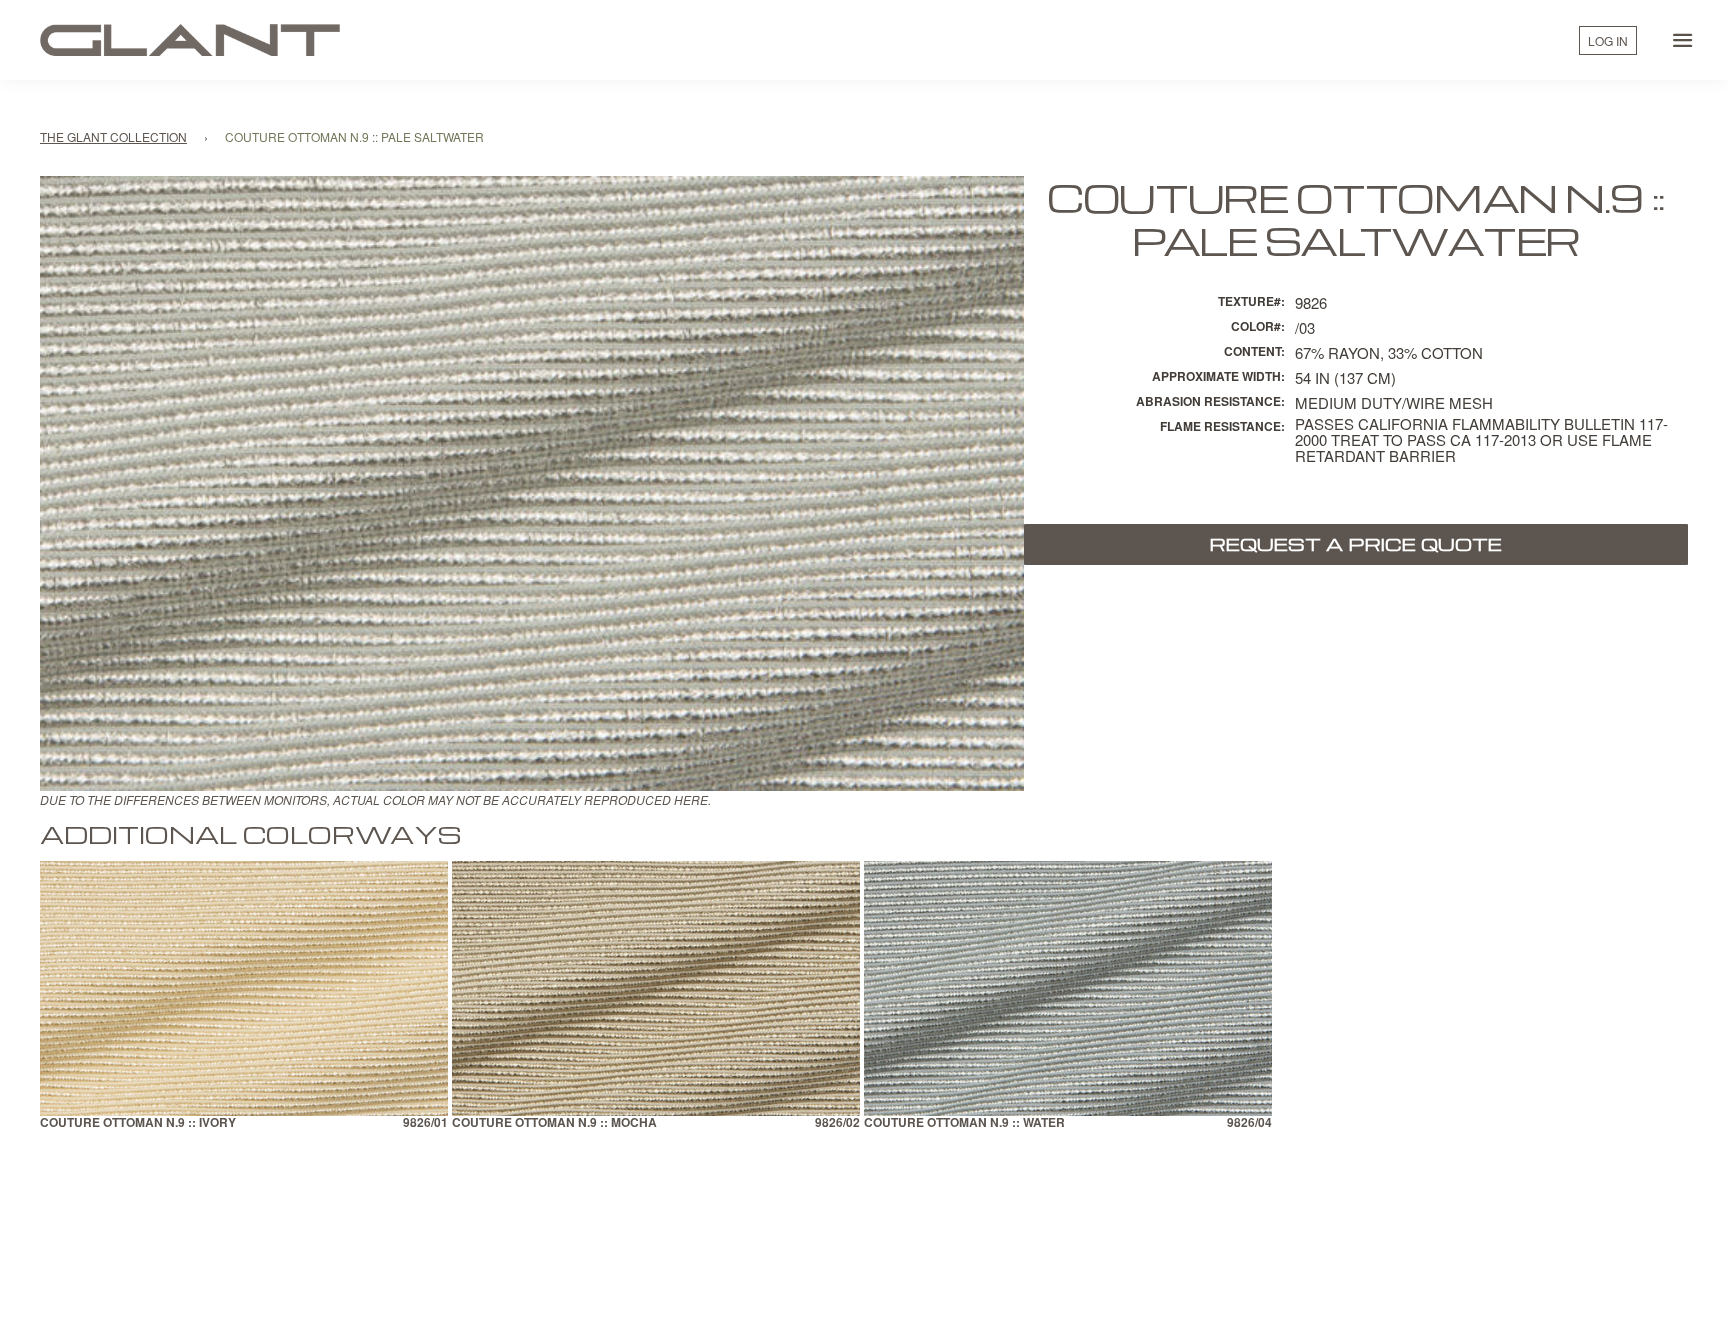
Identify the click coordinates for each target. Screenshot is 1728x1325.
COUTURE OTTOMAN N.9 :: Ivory (138, 1123)
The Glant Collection (113, 136)
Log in (1608, 40)
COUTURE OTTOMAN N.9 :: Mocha (554, 1123)
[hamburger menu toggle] (1683, 40)
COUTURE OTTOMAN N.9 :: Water (964, 1123)
